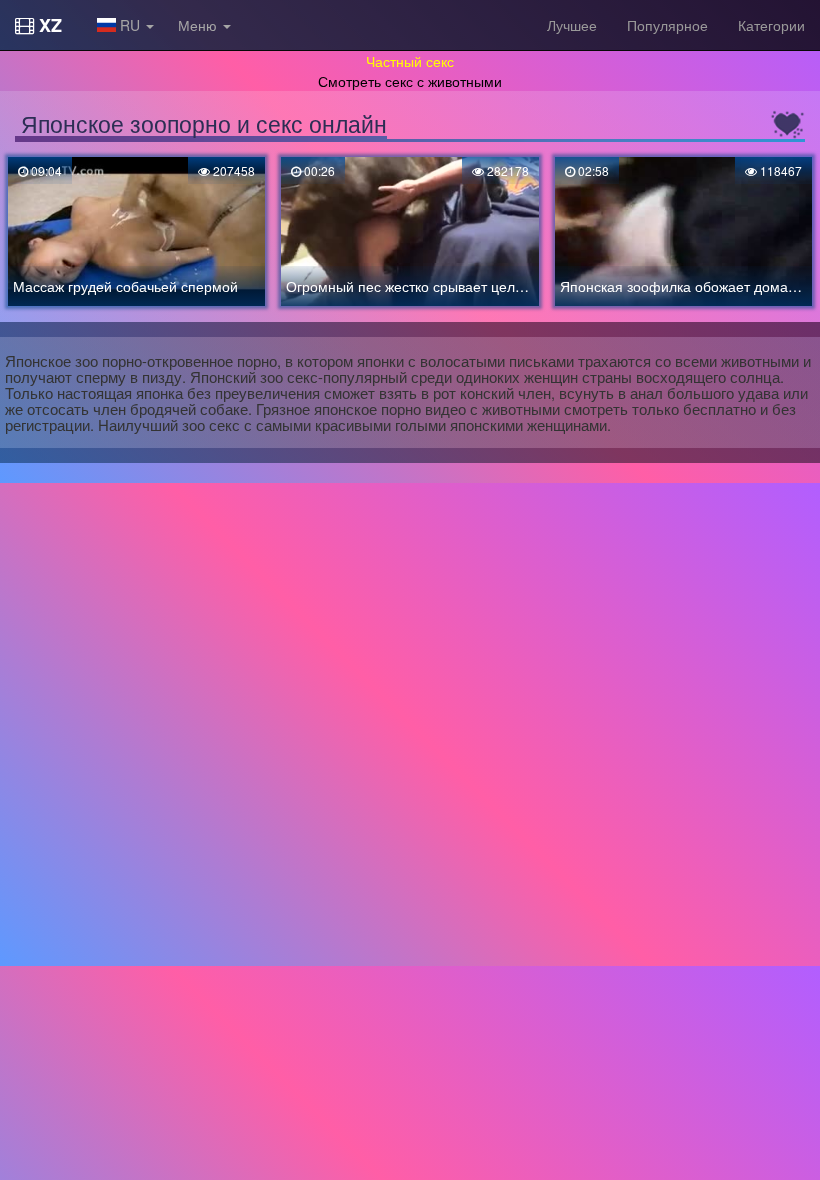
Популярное (667, 25)
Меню (199, 25)
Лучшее (572, 25)
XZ (48, 25)
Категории (771, 25)
